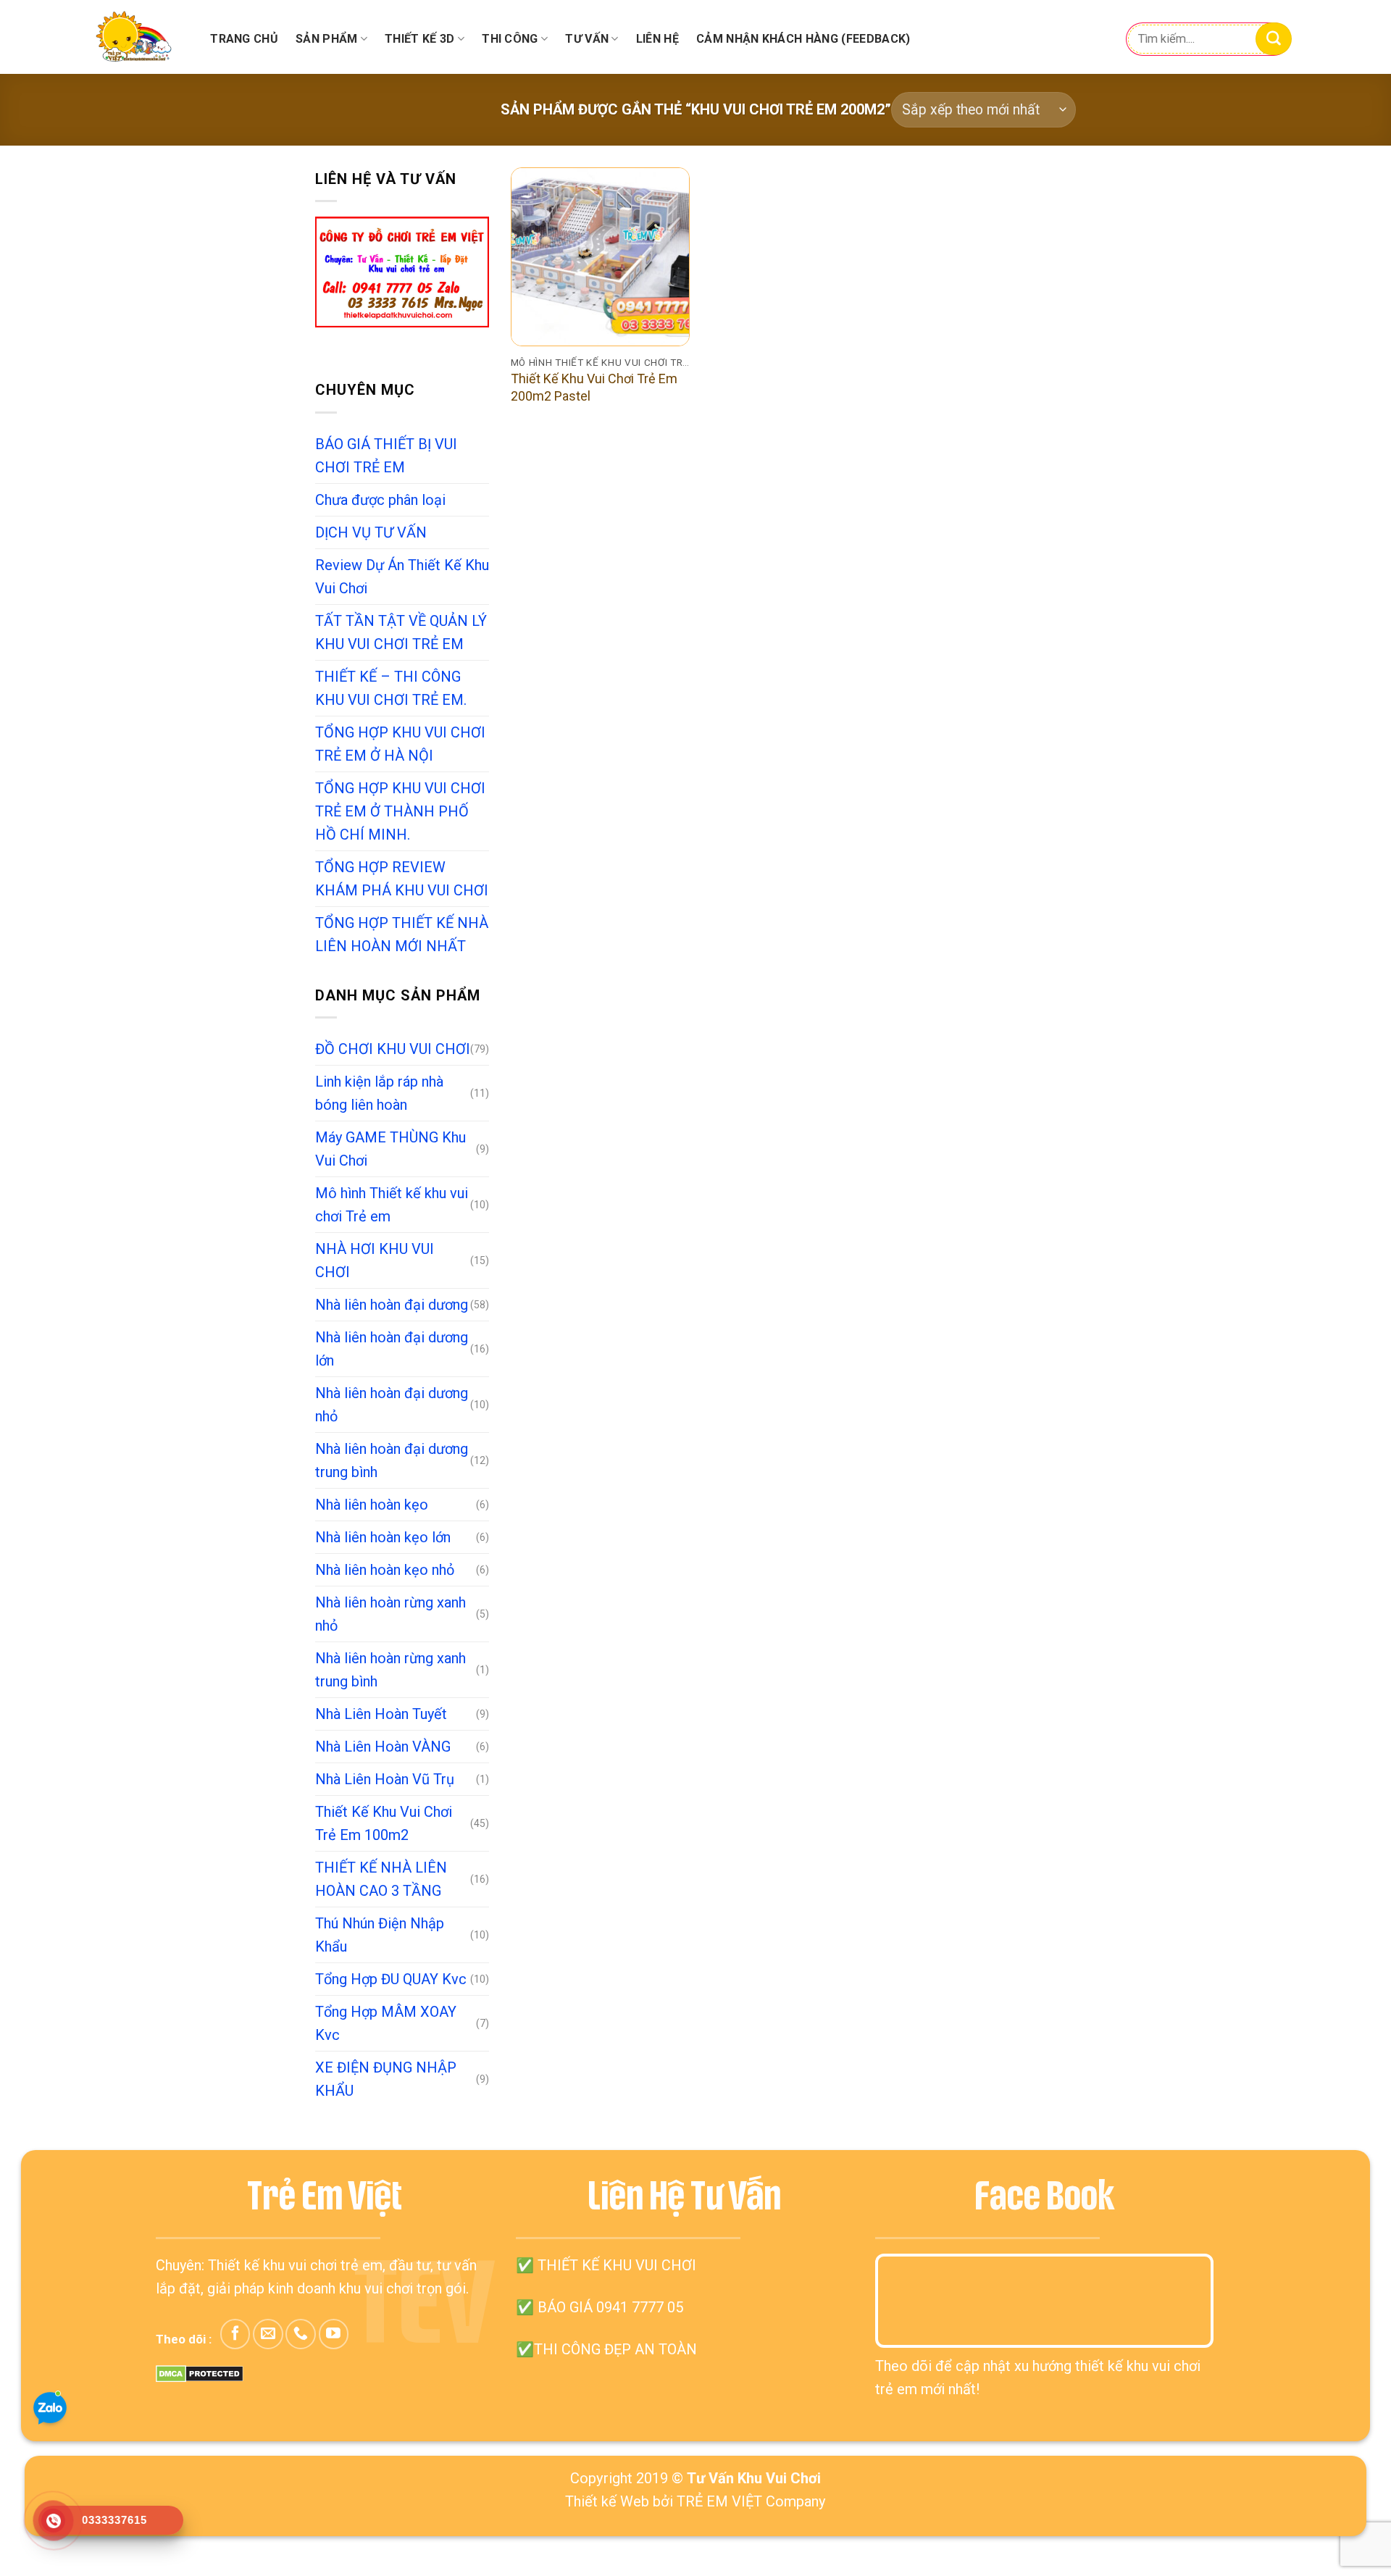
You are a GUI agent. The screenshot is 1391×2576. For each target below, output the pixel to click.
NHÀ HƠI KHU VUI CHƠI (375, 1260)
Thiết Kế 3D (420, 39)
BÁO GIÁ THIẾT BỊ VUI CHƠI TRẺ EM (386, 456)
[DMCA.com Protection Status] (200, 2372)
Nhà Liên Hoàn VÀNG (383, 1747)
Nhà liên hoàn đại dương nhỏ (392, 1405)
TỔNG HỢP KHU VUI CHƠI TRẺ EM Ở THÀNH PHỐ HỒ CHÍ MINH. (400, 811)
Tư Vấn (587, 39)
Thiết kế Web (607, 2501)
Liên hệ (657, 39)
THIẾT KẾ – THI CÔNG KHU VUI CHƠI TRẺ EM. (391, 688)
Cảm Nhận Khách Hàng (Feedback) (803, 39)
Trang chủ (244, 39)
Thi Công (510, 39)
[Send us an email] (268, 2334)
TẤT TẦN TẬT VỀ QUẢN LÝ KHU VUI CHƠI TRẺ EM (401, 632)
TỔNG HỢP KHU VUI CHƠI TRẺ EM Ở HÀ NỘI (400, 744)
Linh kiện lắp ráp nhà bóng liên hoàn (379, 1093)
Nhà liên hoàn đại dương (392, 1305)
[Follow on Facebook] (235, 2334)
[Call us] (300, 2334)
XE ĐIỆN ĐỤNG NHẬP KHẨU (386, 2079)
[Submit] (1274, 39)
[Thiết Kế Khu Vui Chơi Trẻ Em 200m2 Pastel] (600, 257)
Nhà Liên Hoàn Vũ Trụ (385, 1779)
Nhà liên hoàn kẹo (372, 1505)
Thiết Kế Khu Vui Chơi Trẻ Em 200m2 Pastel (594, 387)
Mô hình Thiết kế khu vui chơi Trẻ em (392, 1205)
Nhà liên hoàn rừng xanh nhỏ (390, 1614)
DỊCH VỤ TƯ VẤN (371, 532)
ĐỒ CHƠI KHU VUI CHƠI (393, 1049)
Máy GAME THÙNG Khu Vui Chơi (390, 1149)
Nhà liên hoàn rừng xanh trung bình (390, 1670)
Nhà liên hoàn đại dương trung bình (392, 1460)
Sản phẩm (327, 39)
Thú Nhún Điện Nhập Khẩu (380, 1935)
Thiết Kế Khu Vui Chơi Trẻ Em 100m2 (384, 1823)
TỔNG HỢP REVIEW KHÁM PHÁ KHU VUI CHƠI (402, 879)
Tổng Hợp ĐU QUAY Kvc (391, 1979)
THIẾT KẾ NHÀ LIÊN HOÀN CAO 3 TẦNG (381, 1879)
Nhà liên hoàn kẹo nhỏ (385, 1570)
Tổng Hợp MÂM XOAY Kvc (386, 2023)
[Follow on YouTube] (334, 2334)
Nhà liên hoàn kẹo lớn (383, 1537)
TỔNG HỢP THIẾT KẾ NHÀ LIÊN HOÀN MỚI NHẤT (402, 934)
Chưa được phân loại (380, 500)
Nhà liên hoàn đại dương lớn (392, 1349)
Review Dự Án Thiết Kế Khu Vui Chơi (402, 577)
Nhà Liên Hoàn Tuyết (381, 1714)
